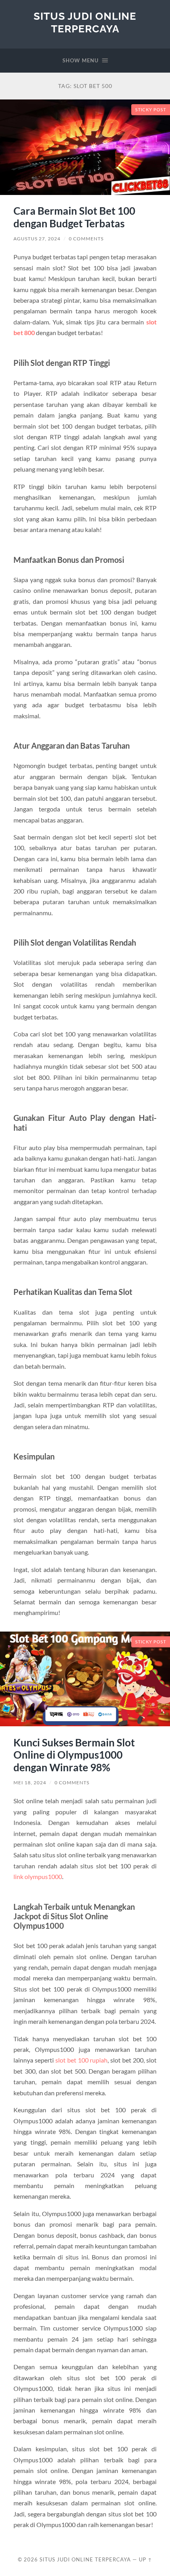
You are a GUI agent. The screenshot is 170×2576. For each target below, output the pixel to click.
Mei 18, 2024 (30, 1783)
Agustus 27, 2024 (37, 239)
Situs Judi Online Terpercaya (85, 22)
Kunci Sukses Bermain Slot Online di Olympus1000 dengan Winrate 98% (74, 1755)
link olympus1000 (38, 1876)
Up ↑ (145, 2559)
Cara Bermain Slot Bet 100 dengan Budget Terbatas (74, 217)
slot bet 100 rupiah (81, 2060)
